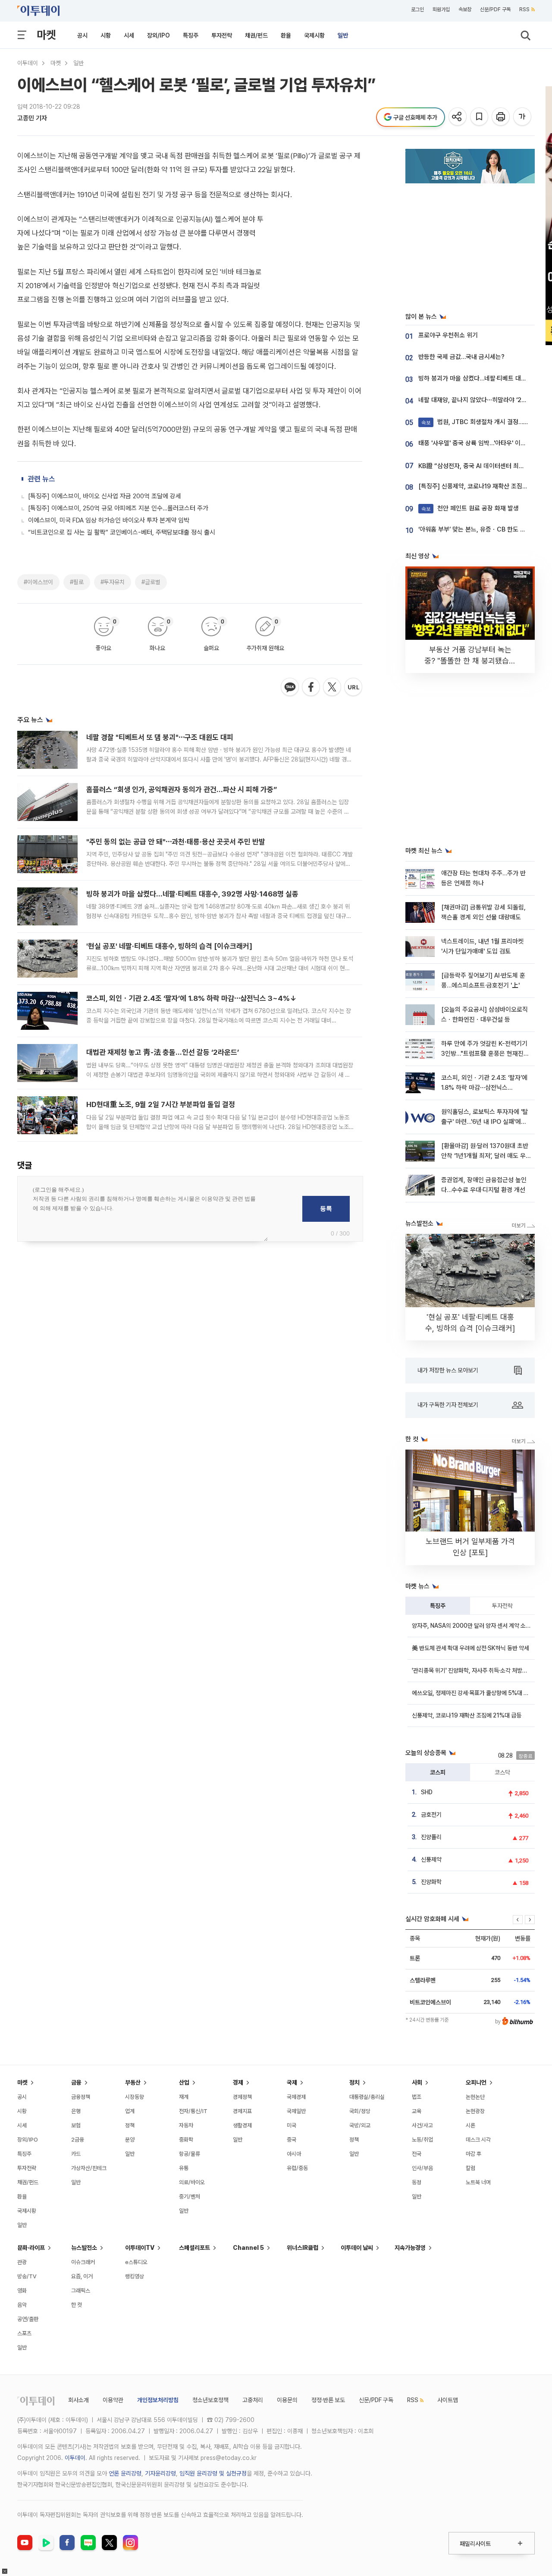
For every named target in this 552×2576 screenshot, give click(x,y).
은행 (76, 2111)
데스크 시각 (478, 2140)
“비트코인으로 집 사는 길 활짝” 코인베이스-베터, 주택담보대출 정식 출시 (122, 532)
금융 (76, 2082)
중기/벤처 (190, 2197)
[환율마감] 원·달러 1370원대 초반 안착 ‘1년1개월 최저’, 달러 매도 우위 (485, 1156)
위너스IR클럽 (303, 2248)
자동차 (186, 2125)
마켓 (46, 35)
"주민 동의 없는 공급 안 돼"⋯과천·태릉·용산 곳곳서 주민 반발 (176, 842)
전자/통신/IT (193, 2111)
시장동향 (135, 2097)
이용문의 (287, 2400)
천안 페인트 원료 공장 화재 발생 (470, 508)
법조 (417, 2097)
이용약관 (113, 2400)
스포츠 (24, 2333)
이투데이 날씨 (357, 2248)
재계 (184, 2097)
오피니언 (476, 2082)
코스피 (438, 1772)
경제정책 (242, 2097)
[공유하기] (458, 117)
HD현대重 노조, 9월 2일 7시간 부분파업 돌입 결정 (161, 1104)
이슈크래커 (83, 2262)
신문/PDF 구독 (495, 9)
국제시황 (314, 35)
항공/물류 (190, 2154)
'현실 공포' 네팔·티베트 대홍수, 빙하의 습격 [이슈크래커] (169, 946)
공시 (82, 35)
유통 (184, 2168)
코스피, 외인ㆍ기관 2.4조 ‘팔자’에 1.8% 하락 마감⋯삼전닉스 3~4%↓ (191, 998)
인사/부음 (422, 2168)
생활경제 (242, 2125)
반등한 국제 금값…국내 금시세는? (461, 357)
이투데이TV (140, 2248)
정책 (130, 2125)
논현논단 (475, 2097)
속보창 (465, 9)
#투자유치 (113, 582)
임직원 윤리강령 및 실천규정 (213, 2473)
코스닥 (502, 1772)
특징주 (191, 35)
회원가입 (441, 9)
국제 (292, 2082)
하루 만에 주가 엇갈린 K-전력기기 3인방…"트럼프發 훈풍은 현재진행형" (485, 1054)
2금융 (78, 2140)
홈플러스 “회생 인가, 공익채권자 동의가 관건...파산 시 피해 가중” (182, 789)
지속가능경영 (410, 2248)
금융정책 (81, 2097)
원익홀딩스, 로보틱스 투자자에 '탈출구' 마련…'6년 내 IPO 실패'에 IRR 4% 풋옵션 (485, 1122)
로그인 (417, 9)
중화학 (186, 2140)
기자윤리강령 (160, 2473)
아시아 (294, 2154)
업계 (130, 2111)
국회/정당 (360, 2111)
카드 (76, 2154)
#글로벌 (151, 582)
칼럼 (470, 2168)
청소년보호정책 (210, 2400)
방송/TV (27, 2276)
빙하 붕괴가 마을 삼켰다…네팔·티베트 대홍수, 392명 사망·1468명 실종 (192, 894)
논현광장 (475, 2111)
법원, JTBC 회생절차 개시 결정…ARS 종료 (485, 422)
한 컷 (77, 2305)
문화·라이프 (31, 2248)
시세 (129, 35)
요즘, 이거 (82, 2276)
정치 (354, 2082)
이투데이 (28, 63)
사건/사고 (422, 2125)
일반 (343, 35)
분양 (130, 2140)
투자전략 (222, 35)
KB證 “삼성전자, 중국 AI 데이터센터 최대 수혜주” (482, 466)
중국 (292, 2140)
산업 (184, 2082)
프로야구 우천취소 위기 (448, 335)
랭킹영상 (135, 2276)
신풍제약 (431, 1859)
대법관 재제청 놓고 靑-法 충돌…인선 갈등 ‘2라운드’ (163, 1052)
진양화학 (431, 1882)
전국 (417, 2154)
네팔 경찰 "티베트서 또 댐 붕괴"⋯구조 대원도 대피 (160, 737)
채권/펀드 (256, 35)
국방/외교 (360, 2125)
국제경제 (296, 2097)
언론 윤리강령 (125, 2473)
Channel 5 (248, 2248)
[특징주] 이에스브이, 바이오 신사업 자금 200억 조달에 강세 (105, 496)
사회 (417, 2082)
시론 (470, 2125)
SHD (427, 1792)
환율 (286, 35)
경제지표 (242, 2111)
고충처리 (253, 2400)
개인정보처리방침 (158, 2400)
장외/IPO (158, 35)
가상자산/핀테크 (89, 2168)
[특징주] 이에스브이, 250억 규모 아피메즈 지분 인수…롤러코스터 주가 (118, 508)
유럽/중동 (297, 2168)
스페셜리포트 (194, 2248)
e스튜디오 (136, 2262)
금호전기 (431, 1815)
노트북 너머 (478, 2182)
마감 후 (474, 2154)
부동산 (133, 2082)
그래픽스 (81, 2291)
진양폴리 (431, 1837)
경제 (238, 2082)
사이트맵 (448, 2400)
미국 (292, 2125)
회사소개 (78, 2400)
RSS (524, 9)
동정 (417, 2182)
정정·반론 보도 (328, 2400)
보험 (76, 2125)
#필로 (77, 582)
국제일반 (296, 2111)
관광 (22, 2262)
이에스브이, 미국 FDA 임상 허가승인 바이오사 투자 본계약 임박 (109, 520)
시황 (106, 35)
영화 (22, 2291)
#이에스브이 (38, 582)
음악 (22, 2305)
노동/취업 (422, 2140)
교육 (417, 2111)
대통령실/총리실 (367, 2097)
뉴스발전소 (84, 2248)
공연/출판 (28, 2319)
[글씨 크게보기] (523, 117)
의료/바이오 (192, 2182)
